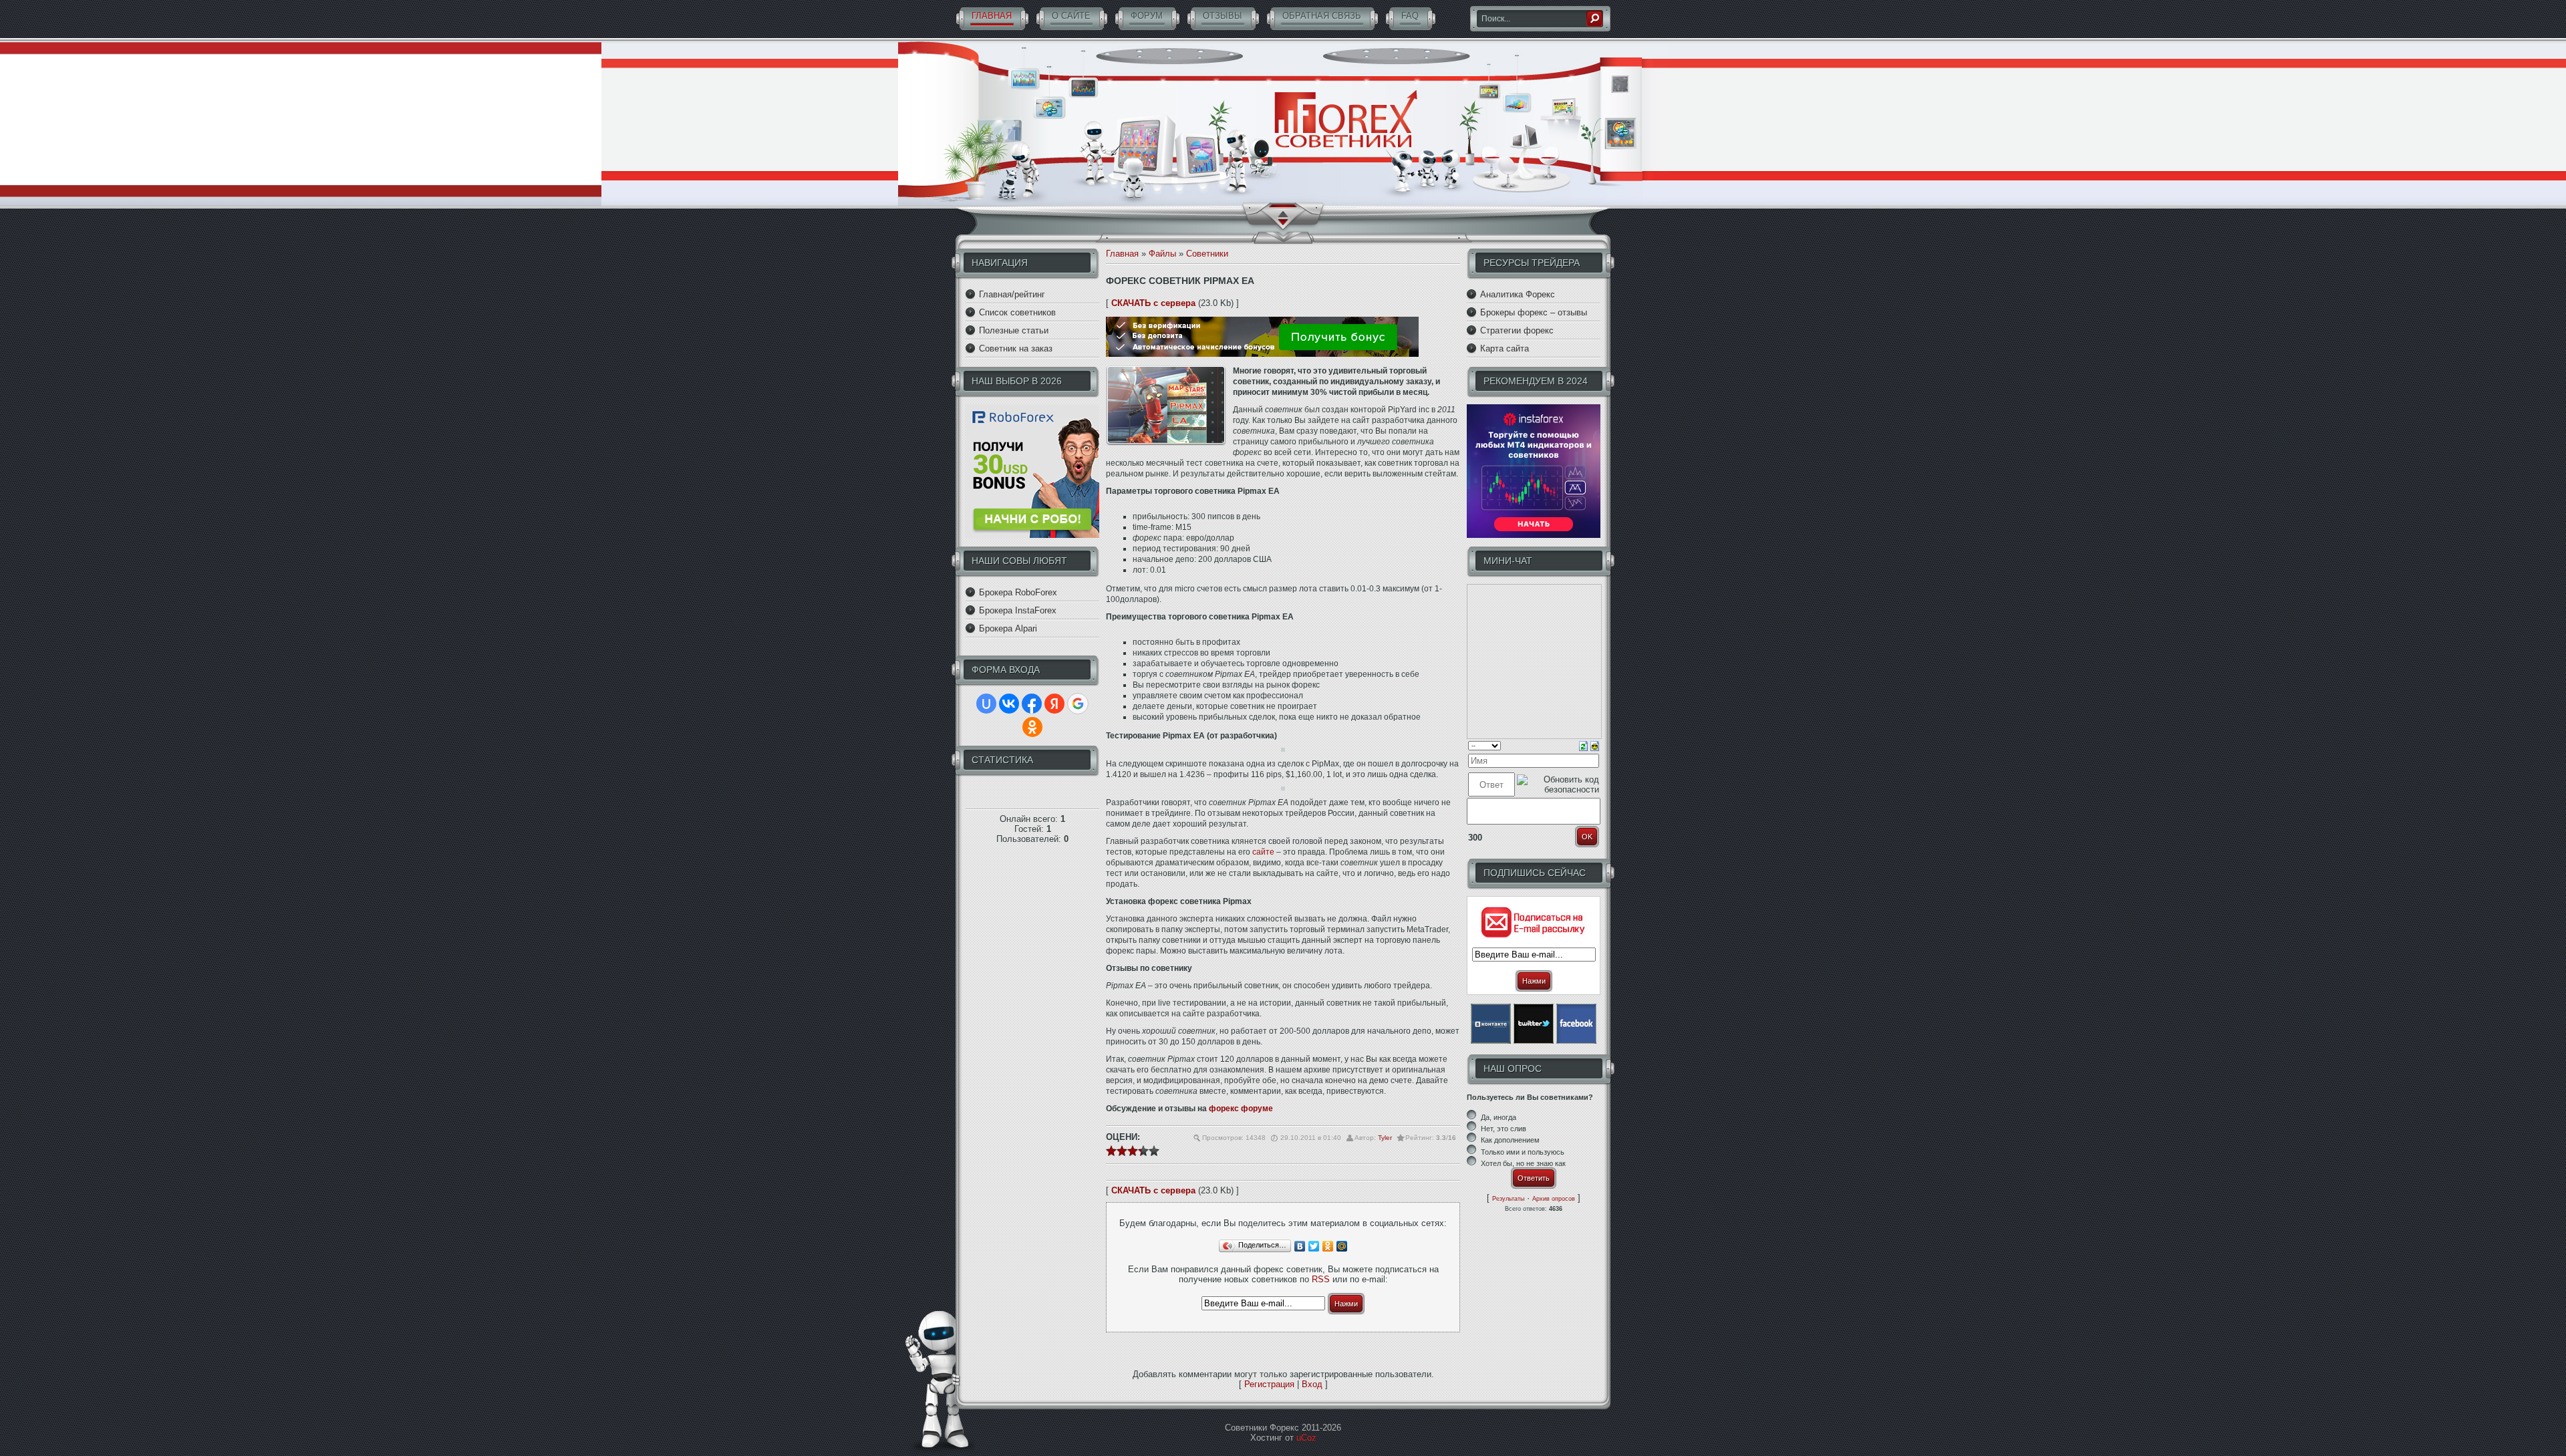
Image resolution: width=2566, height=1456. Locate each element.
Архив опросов (1554, 1199)
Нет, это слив (1504, 1129)
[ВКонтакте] (1300, 1246)
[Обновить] (1583, 745)
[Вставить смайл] (1595, 745)
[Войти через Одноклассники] (1032, 727)
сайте (1263, 852)
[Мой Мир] (1342, 1246)
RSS (1321, 1279)
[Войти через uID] (986, 704)
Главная (1122, 254)
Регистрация (1269, 1384)
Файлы (1162, 254)
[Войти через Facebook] (1032, 704)
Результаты (1508, 1199)
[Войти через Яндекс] (1054, 704)
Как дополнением (1510, 1141)
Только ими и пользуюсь (1523, 1152)
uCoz (1306, 1438)
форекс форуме (1241, 1109)
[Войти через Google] (1078, 704)
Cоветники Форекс (1346, 120)
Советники (1207, 254)
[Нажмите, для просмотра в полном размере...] (1283, 749)
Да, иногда (1499, 1117)
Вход (1312, 1384)
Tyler (1385, 1138)
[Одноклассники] (1328, 1246)
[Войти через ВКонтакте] (1009, 704)
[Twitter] (1314, 1246)
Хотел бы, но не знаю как (1523, 1163)
